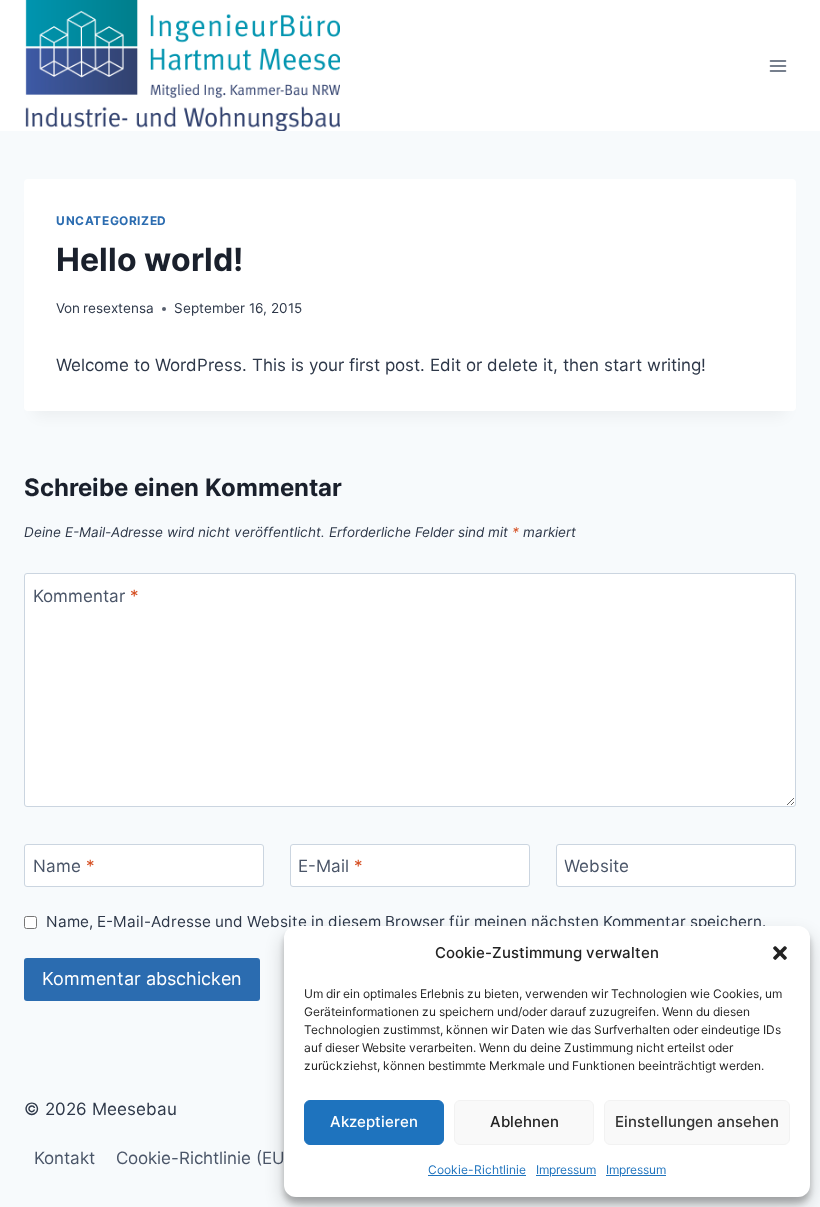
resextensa (118, 308)
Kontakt (64, 1158)
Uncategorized (111, 220)
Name (64, 866)
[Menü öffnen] (777, 65)
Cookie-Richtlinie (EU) (203, 1158)
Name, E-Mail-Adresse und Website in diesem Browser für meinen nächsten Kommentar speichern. (406, 921)
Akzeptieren (374, 1121)
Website (596, 866)
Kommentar (86, 596)
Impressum (566, 1169)
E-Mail (330, 866)
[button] (780, 953)
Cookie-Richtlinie (477, 1169)
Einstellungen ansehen (697, 1121)
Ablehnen (524, 1121)
